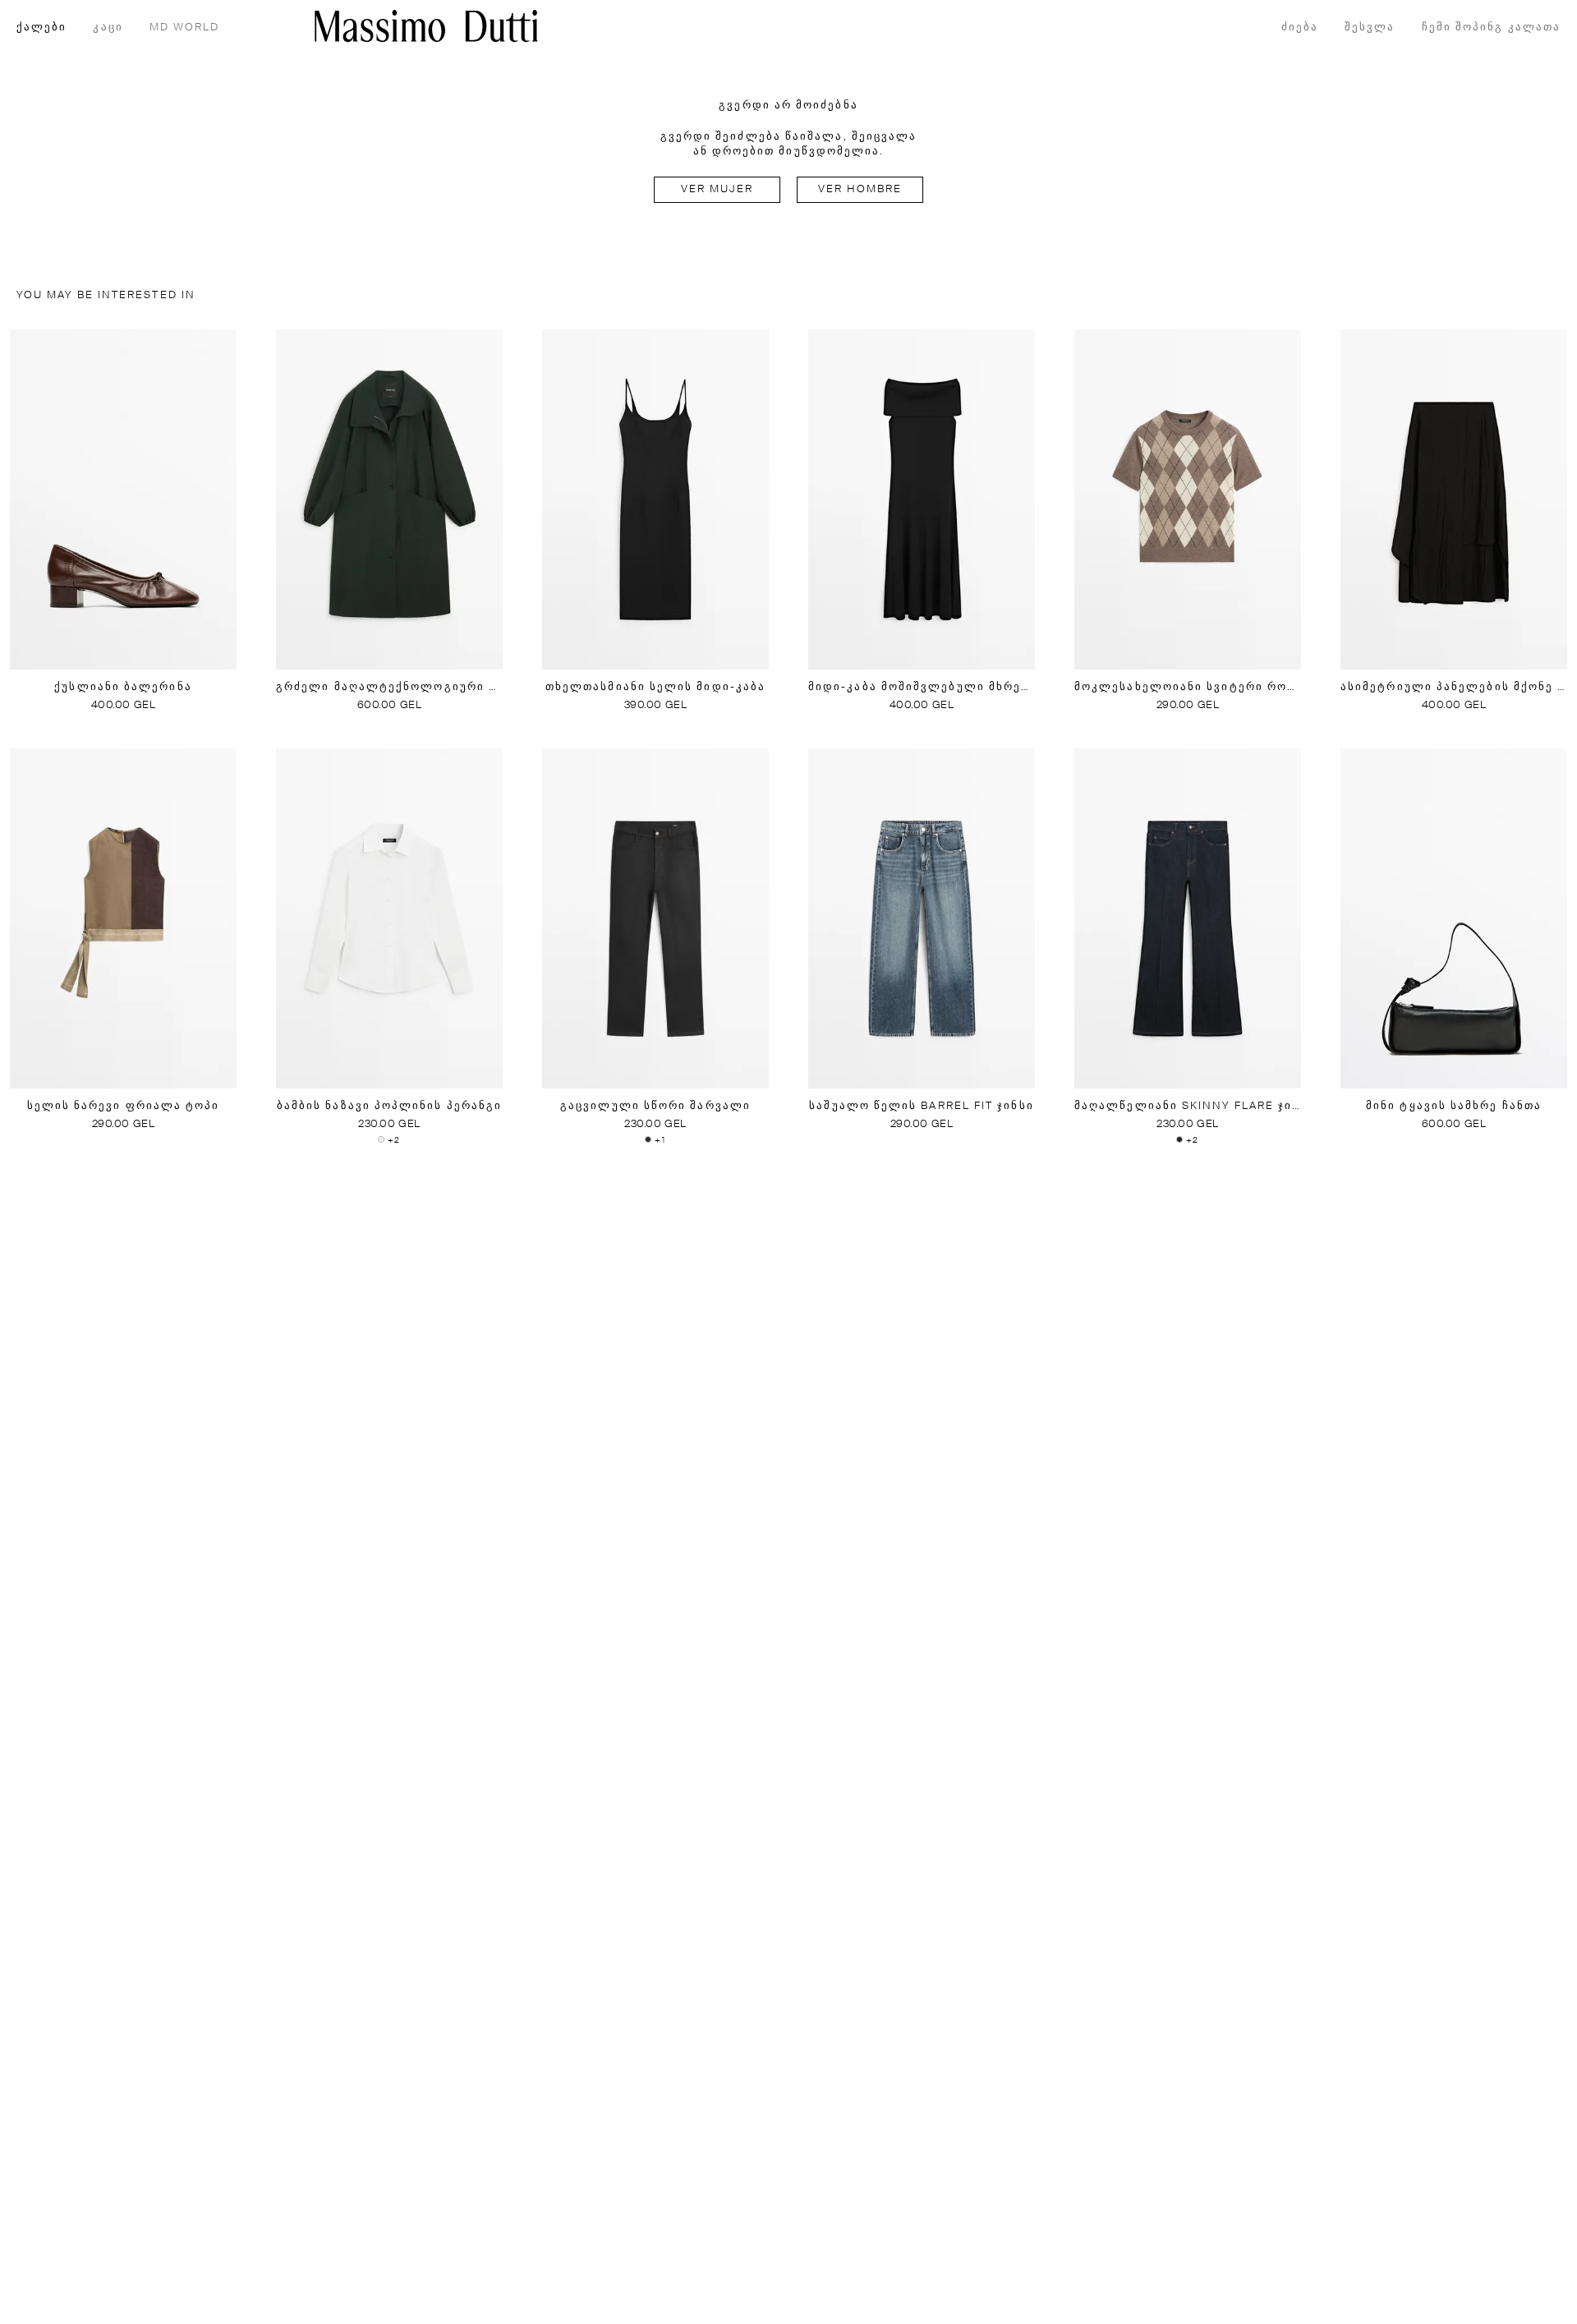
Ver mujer (717, 189)
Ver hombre (860, 189)
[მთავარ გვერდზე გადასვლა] (426, 26)
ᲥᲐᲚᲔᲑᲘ (41, 28)
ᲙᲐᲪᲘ (108, 28)
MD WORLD (185, 28)
